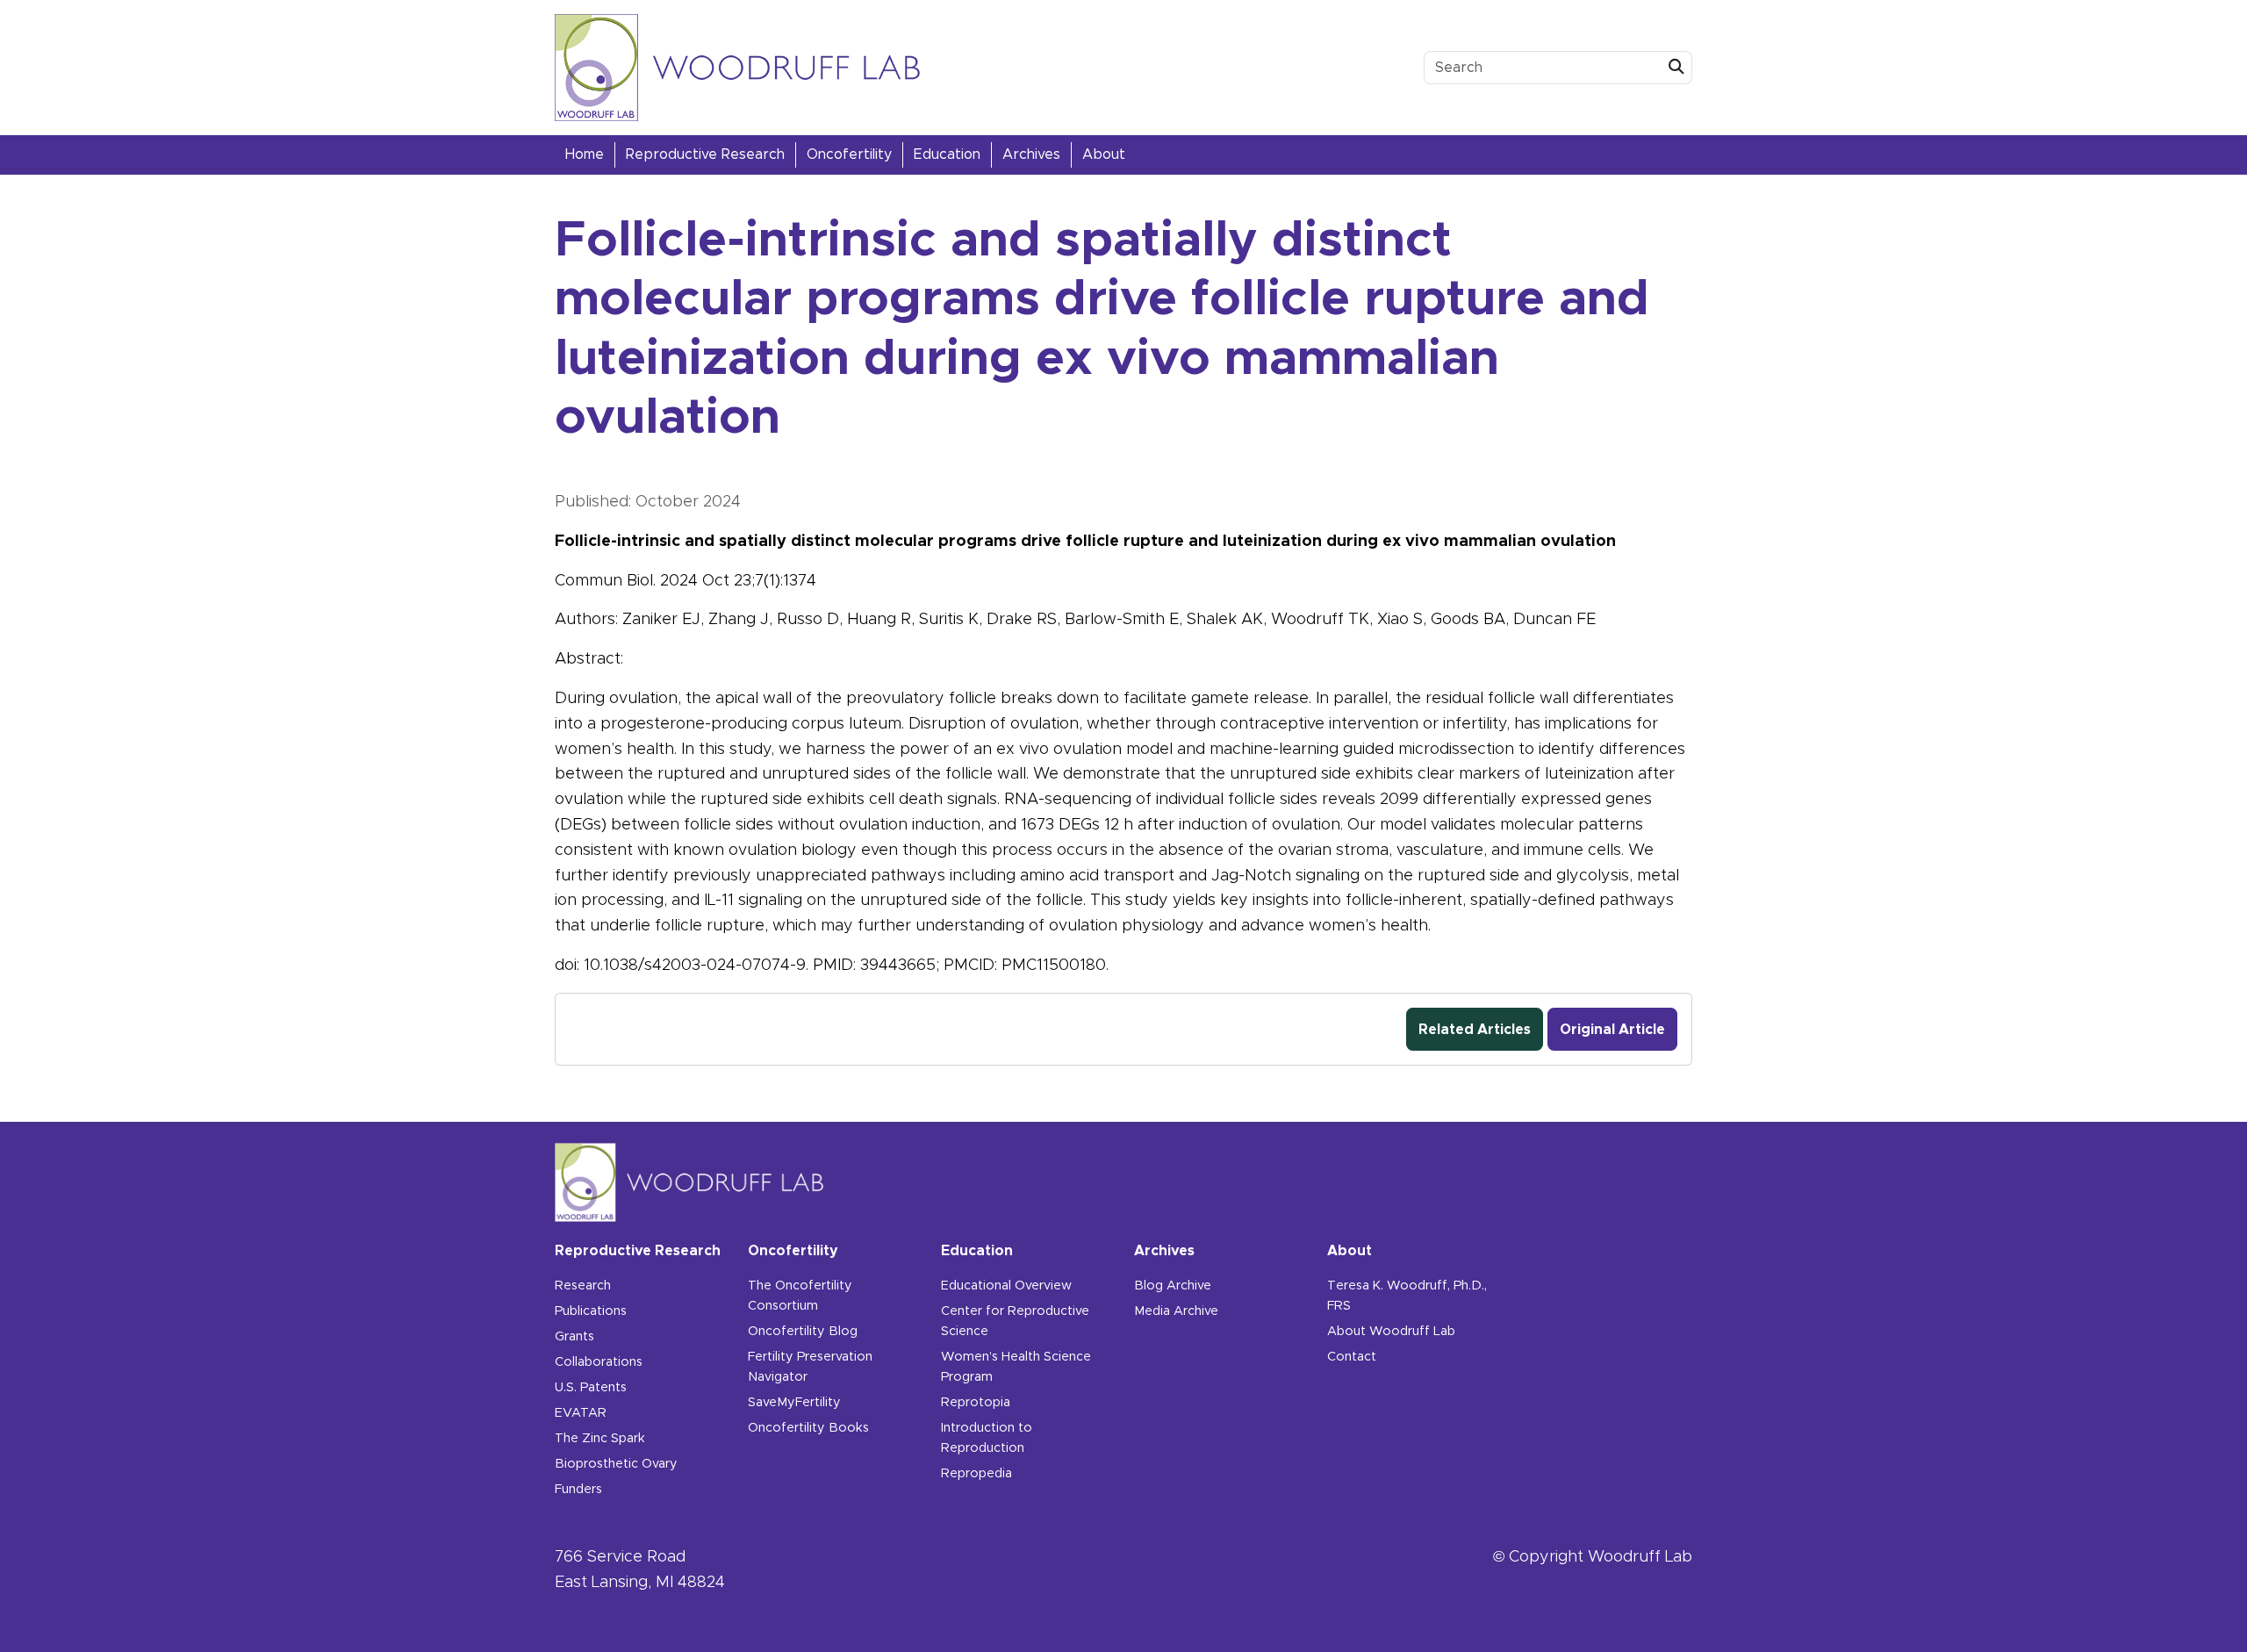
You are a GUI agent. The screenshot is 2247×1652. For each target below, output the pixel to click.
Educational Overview (1006, 1286)
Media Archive (1176, 1311)
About (1104, 154)
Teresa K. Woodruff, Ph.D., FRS (1407, 1296)
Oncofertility (849, 154)
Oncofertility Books (808, 1428)
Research (583, 1286)
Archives (1031, 154)
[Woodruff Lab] (737, 68)
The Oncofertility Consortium (800, 1296)
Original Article (1612, 1030)
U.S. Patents (591, 1388)
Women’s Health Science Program (1016, 1367)
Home (585, 154)
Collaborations (599, 1362)
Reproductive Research (705, 154)
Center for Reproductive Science (1015, 1322)
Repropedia (976, 1474)
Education (947, 154)
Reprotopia (976, 1403)
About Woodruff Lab (1391, 1332)
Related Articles (1475, 1030)
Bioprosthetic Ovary (616, 1464)
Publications (591, 1311)
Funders (578, 1490)
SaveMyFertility (794, 1403)
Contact (1352, 1357)
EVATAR (581, 1413)
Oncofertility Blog (803, 1332)
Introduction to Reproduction (987, 1438)
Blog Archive (1173, 1286)
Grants (574, 1337)
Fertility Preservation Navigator (810, 1367)
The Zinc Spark (600, 1439)
